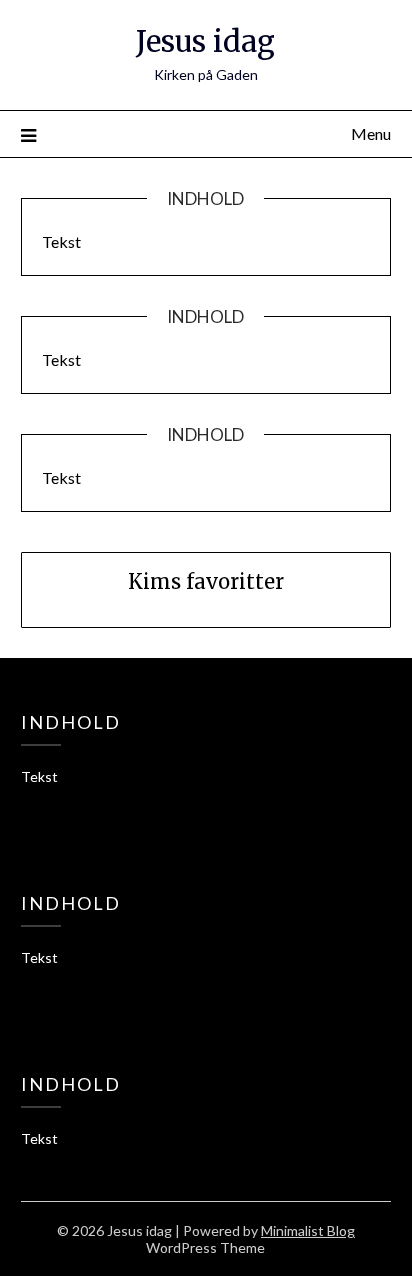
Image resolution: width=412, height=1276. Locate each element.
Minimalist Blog (308, 1230)
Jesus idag (205, 41)
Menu (371, 133)
